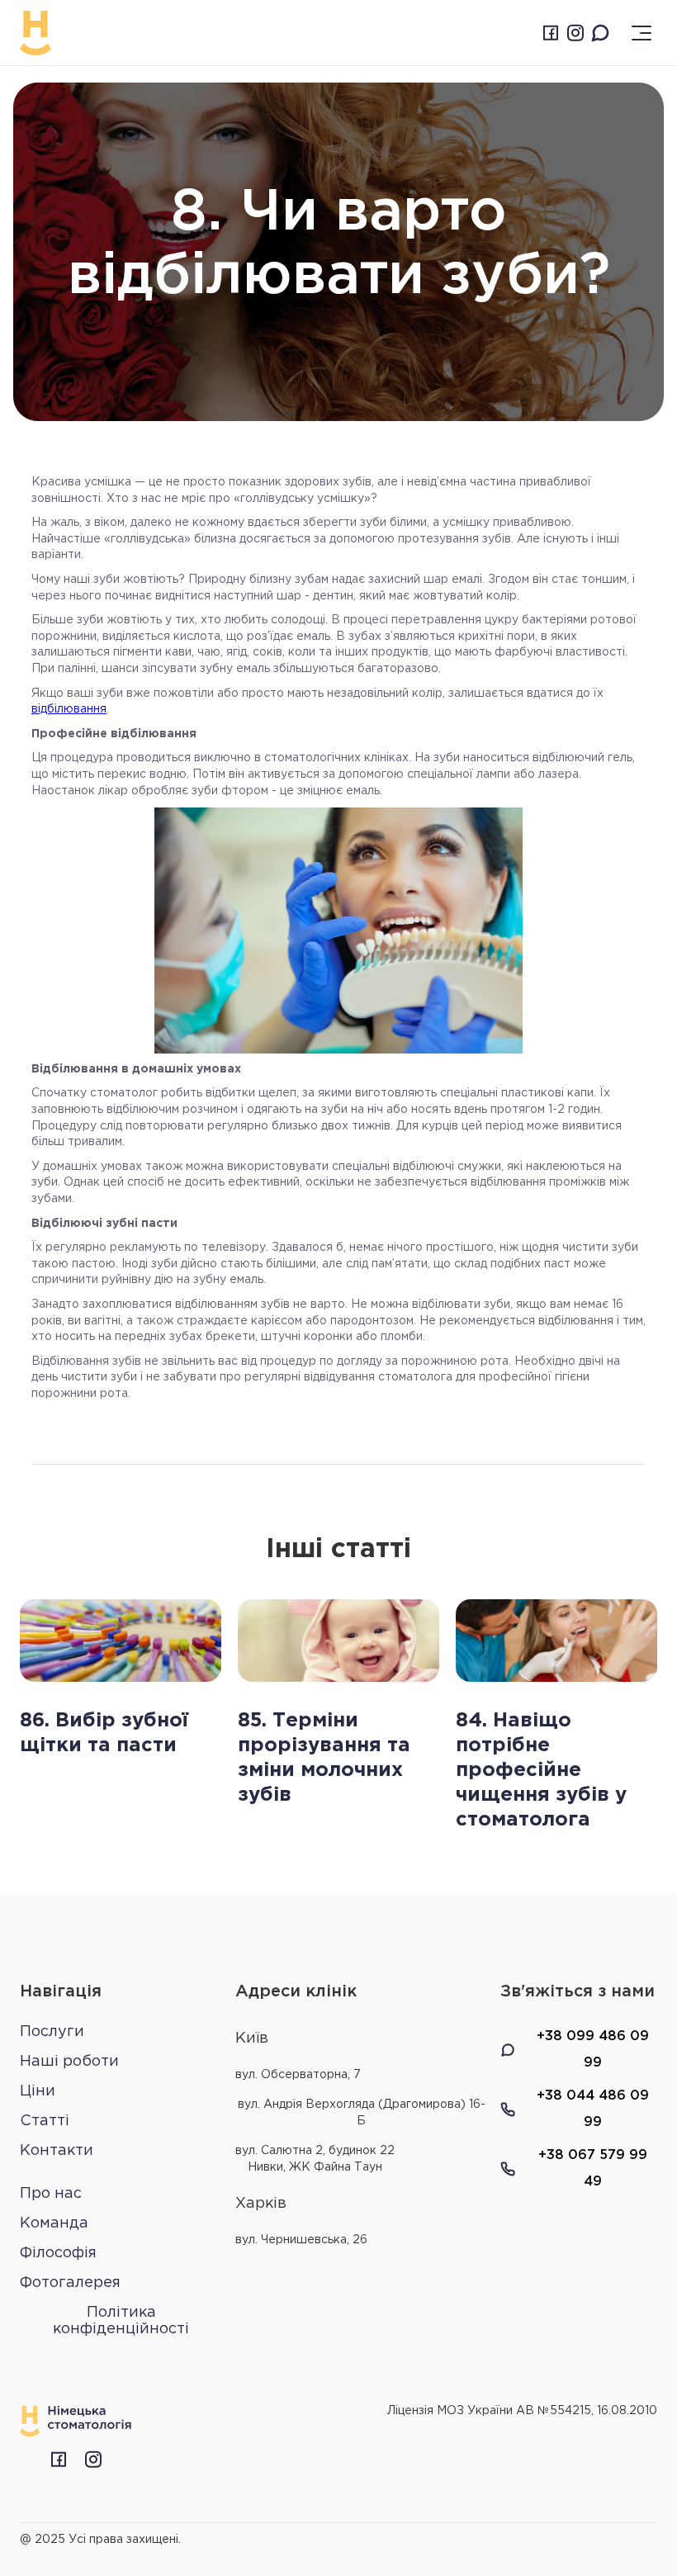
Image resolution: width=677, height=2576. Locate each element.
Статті (45, 2121)
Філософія (58, 2253)
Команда (54, 2223)
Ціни (38, 2091)
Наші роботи (69, 2062)
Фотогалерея (70, 2283)
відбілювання (69, 709)
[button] (642, 33)
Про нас (51, 2194)
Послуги (52, 2032)
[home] (36, 33)
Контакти (57, 2151)
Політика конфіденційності (121, 2321)
